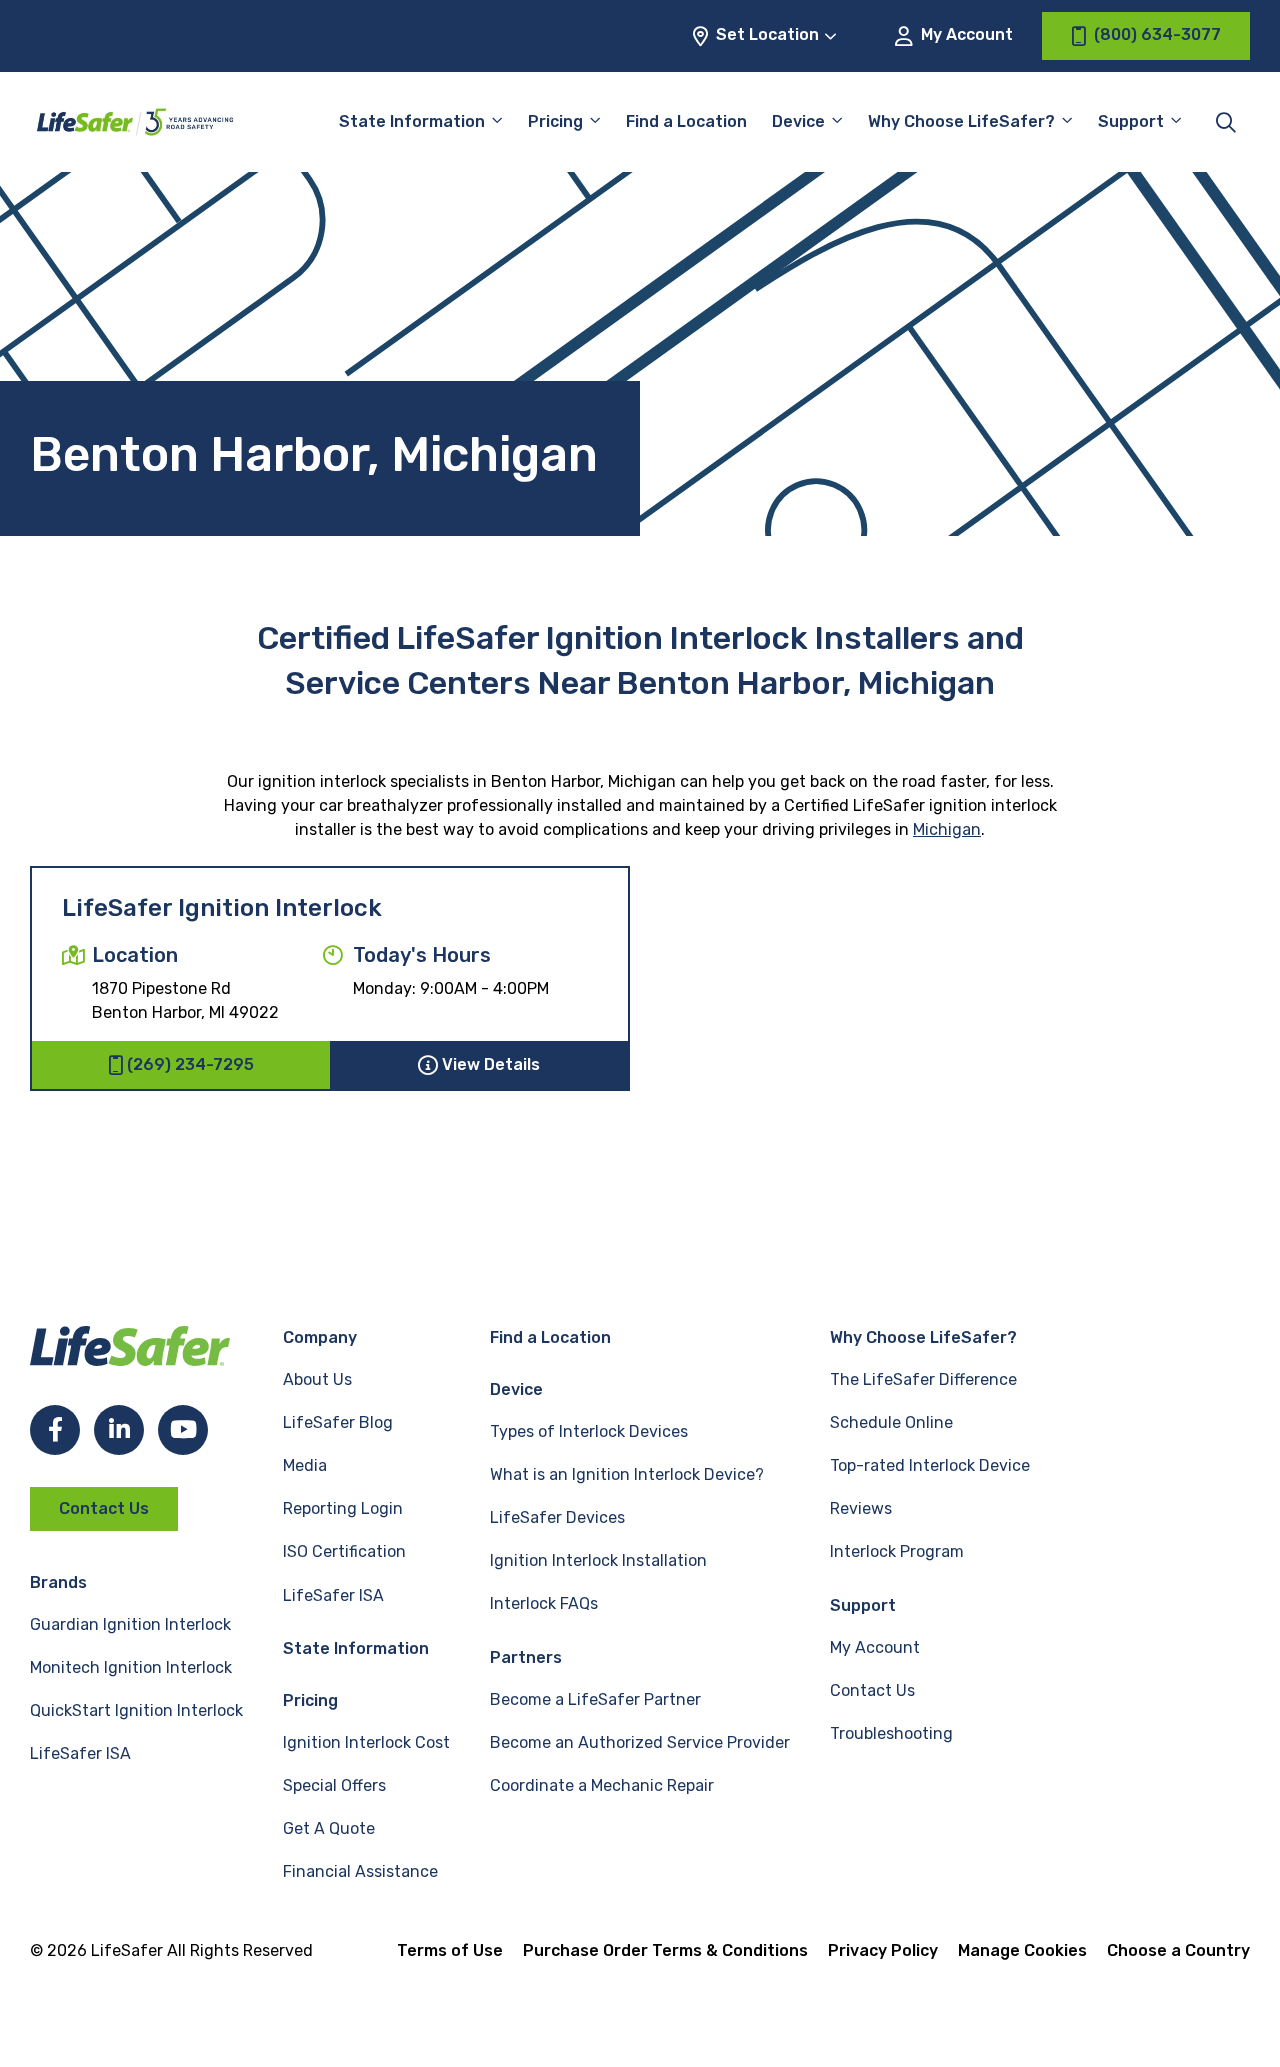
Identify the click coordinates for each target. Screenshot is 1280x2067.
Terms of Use (450, 1950)
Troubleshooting (891, 1733)
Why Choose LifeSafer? (961, 121)
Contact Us (104, 1508)
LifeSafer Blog (338, 1422)
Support (863, 1605)
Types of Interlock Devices (589, 1431)
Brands (58, 1582)
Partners (526, 1657)
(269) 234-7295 (190, 1064)
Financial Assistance (360, 1871)
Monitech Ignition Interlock (131, 1667)
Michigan (947, 829)
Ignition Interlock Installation (598, 1560)
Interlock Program (897, 1551)
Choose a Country (1178, 1950)
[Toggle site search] (1226, 122)
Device (798, 121)
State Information (412, 121)
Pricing (555, 121)
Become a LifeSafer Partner (595, 1699)
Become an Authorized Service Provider (640, 1742)
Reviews (861, 1508)
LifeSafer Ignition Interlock (222, 908)
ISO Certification (344, 1551)
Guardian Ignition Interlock (130, 1624)
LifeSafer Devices (557, 1517)
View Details (491, 1064)
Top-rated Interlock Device (930, 1465)
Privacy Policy (883, 1950)
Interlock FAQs (544, 1603)
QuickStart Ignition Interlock (136, 1710)
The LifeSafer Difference (923, 1379)
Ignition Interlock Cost (366, 1742)
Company (320, 1337)
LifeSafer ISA (80, 1753)
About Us (317, 1379)
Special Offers (334, 1785)
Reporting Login (343, 1508)
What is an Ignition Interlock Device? (627, 1474)
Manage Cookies (1022, 1950)
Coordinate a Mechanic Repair (602, 1785)
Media (305, 1465)
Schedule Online (891, 1422)
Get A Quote (329, 1828)
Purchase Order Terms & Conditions (665, 1950)
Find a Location (686, 121)
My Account (965, 34)
